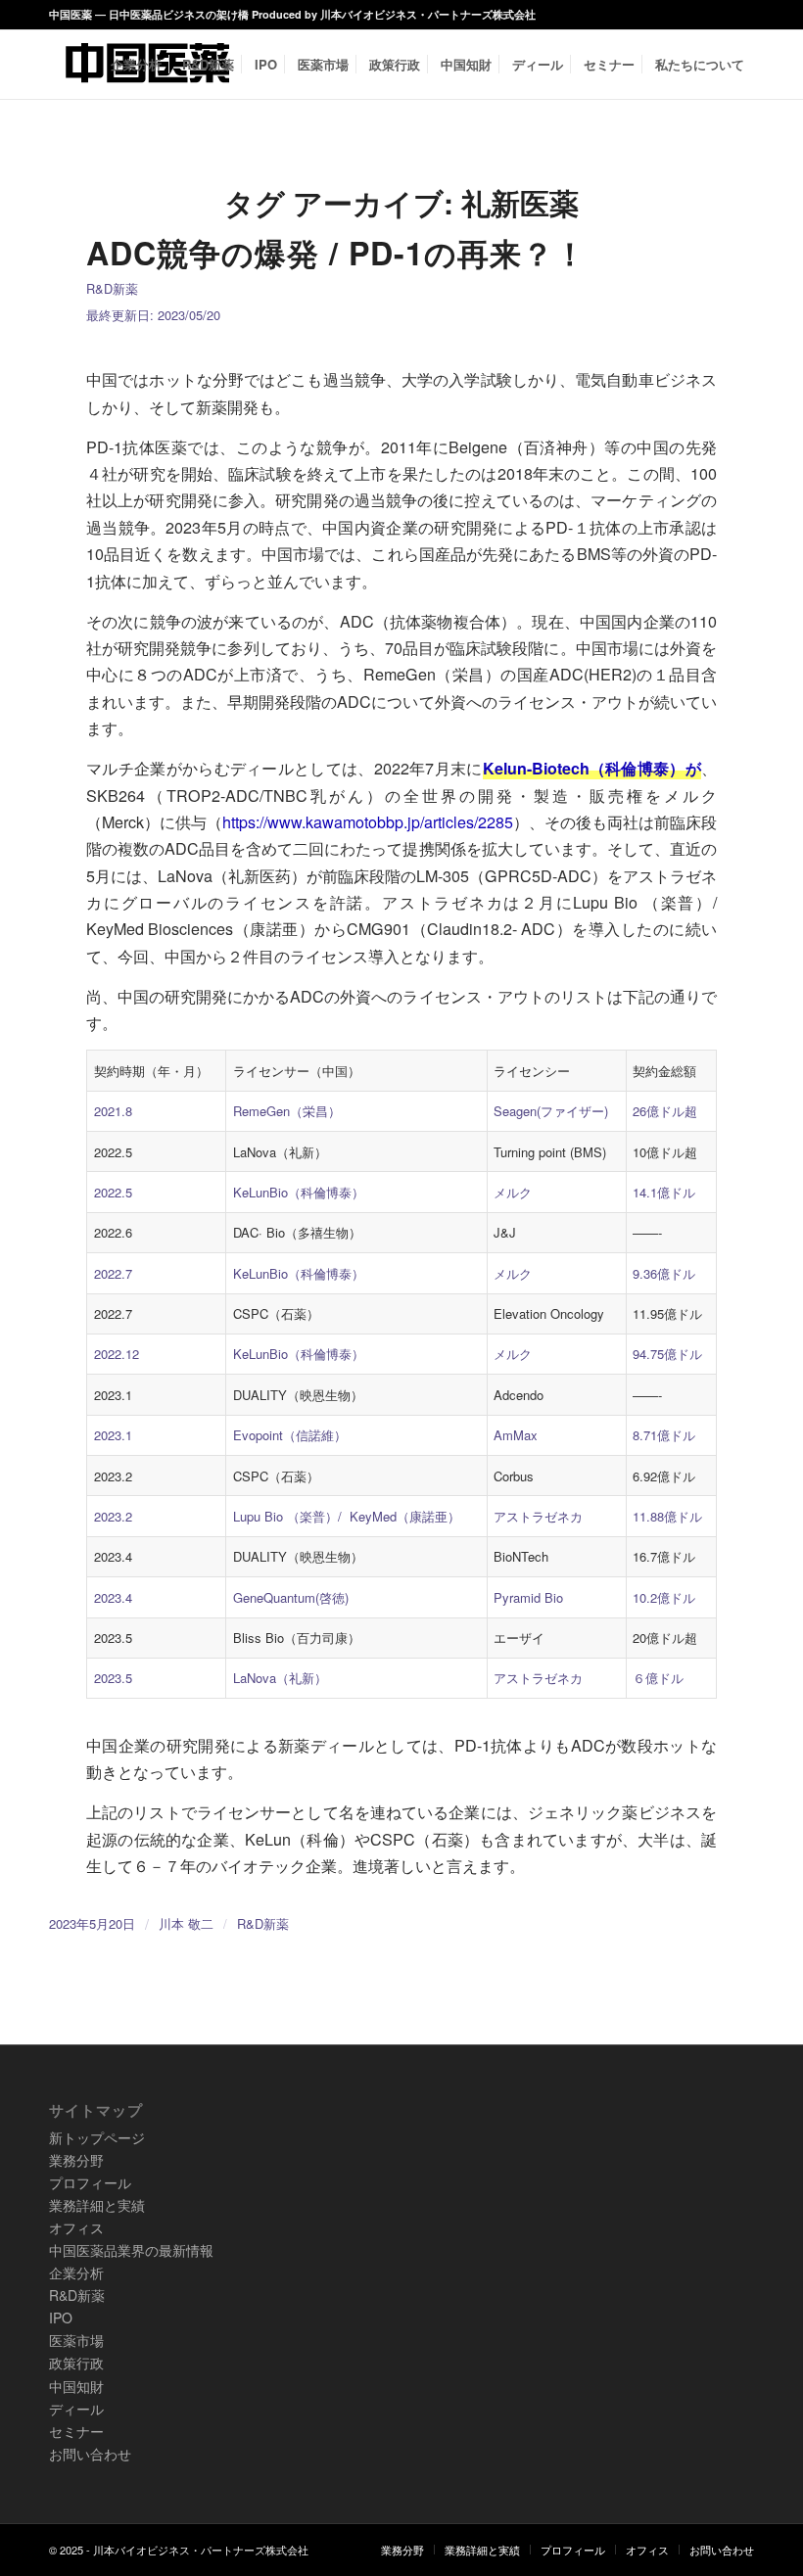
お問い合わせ (90, 2454)
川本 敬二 (186, 1923)
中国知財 (76, 2386)
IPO (61, 2318)
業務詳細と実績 (97, 2205)
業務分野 (76, 2160)
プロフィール (90, 2182)
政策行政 (76, 2363)
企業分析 (76, 2272)
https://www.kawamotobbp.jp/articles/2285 (368, 822)
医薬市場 (76, 2340)
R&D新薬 (112, 288)
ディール (76, 2409)
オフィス (76, 2227)
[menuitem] (136, 65)
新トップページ (97, 2137)
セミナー (76, 2431)
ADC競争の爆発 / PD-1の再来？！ (336, 253)
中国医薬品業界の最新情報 (131, 2250)
